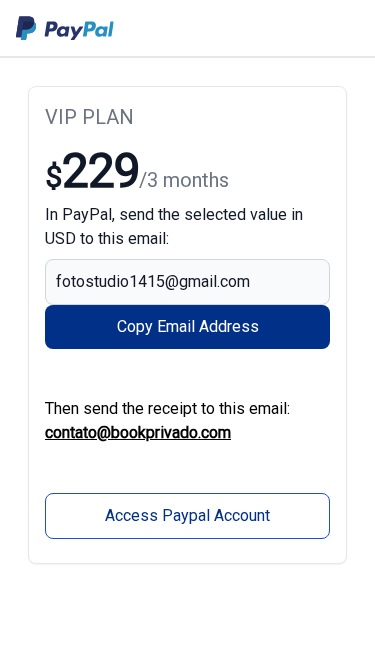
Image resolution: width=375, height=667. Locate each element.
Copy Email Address (188, 326)
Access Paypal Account (187, 515)
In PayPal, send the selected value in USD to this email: (174, 226)
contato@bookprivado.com (138, 432)
